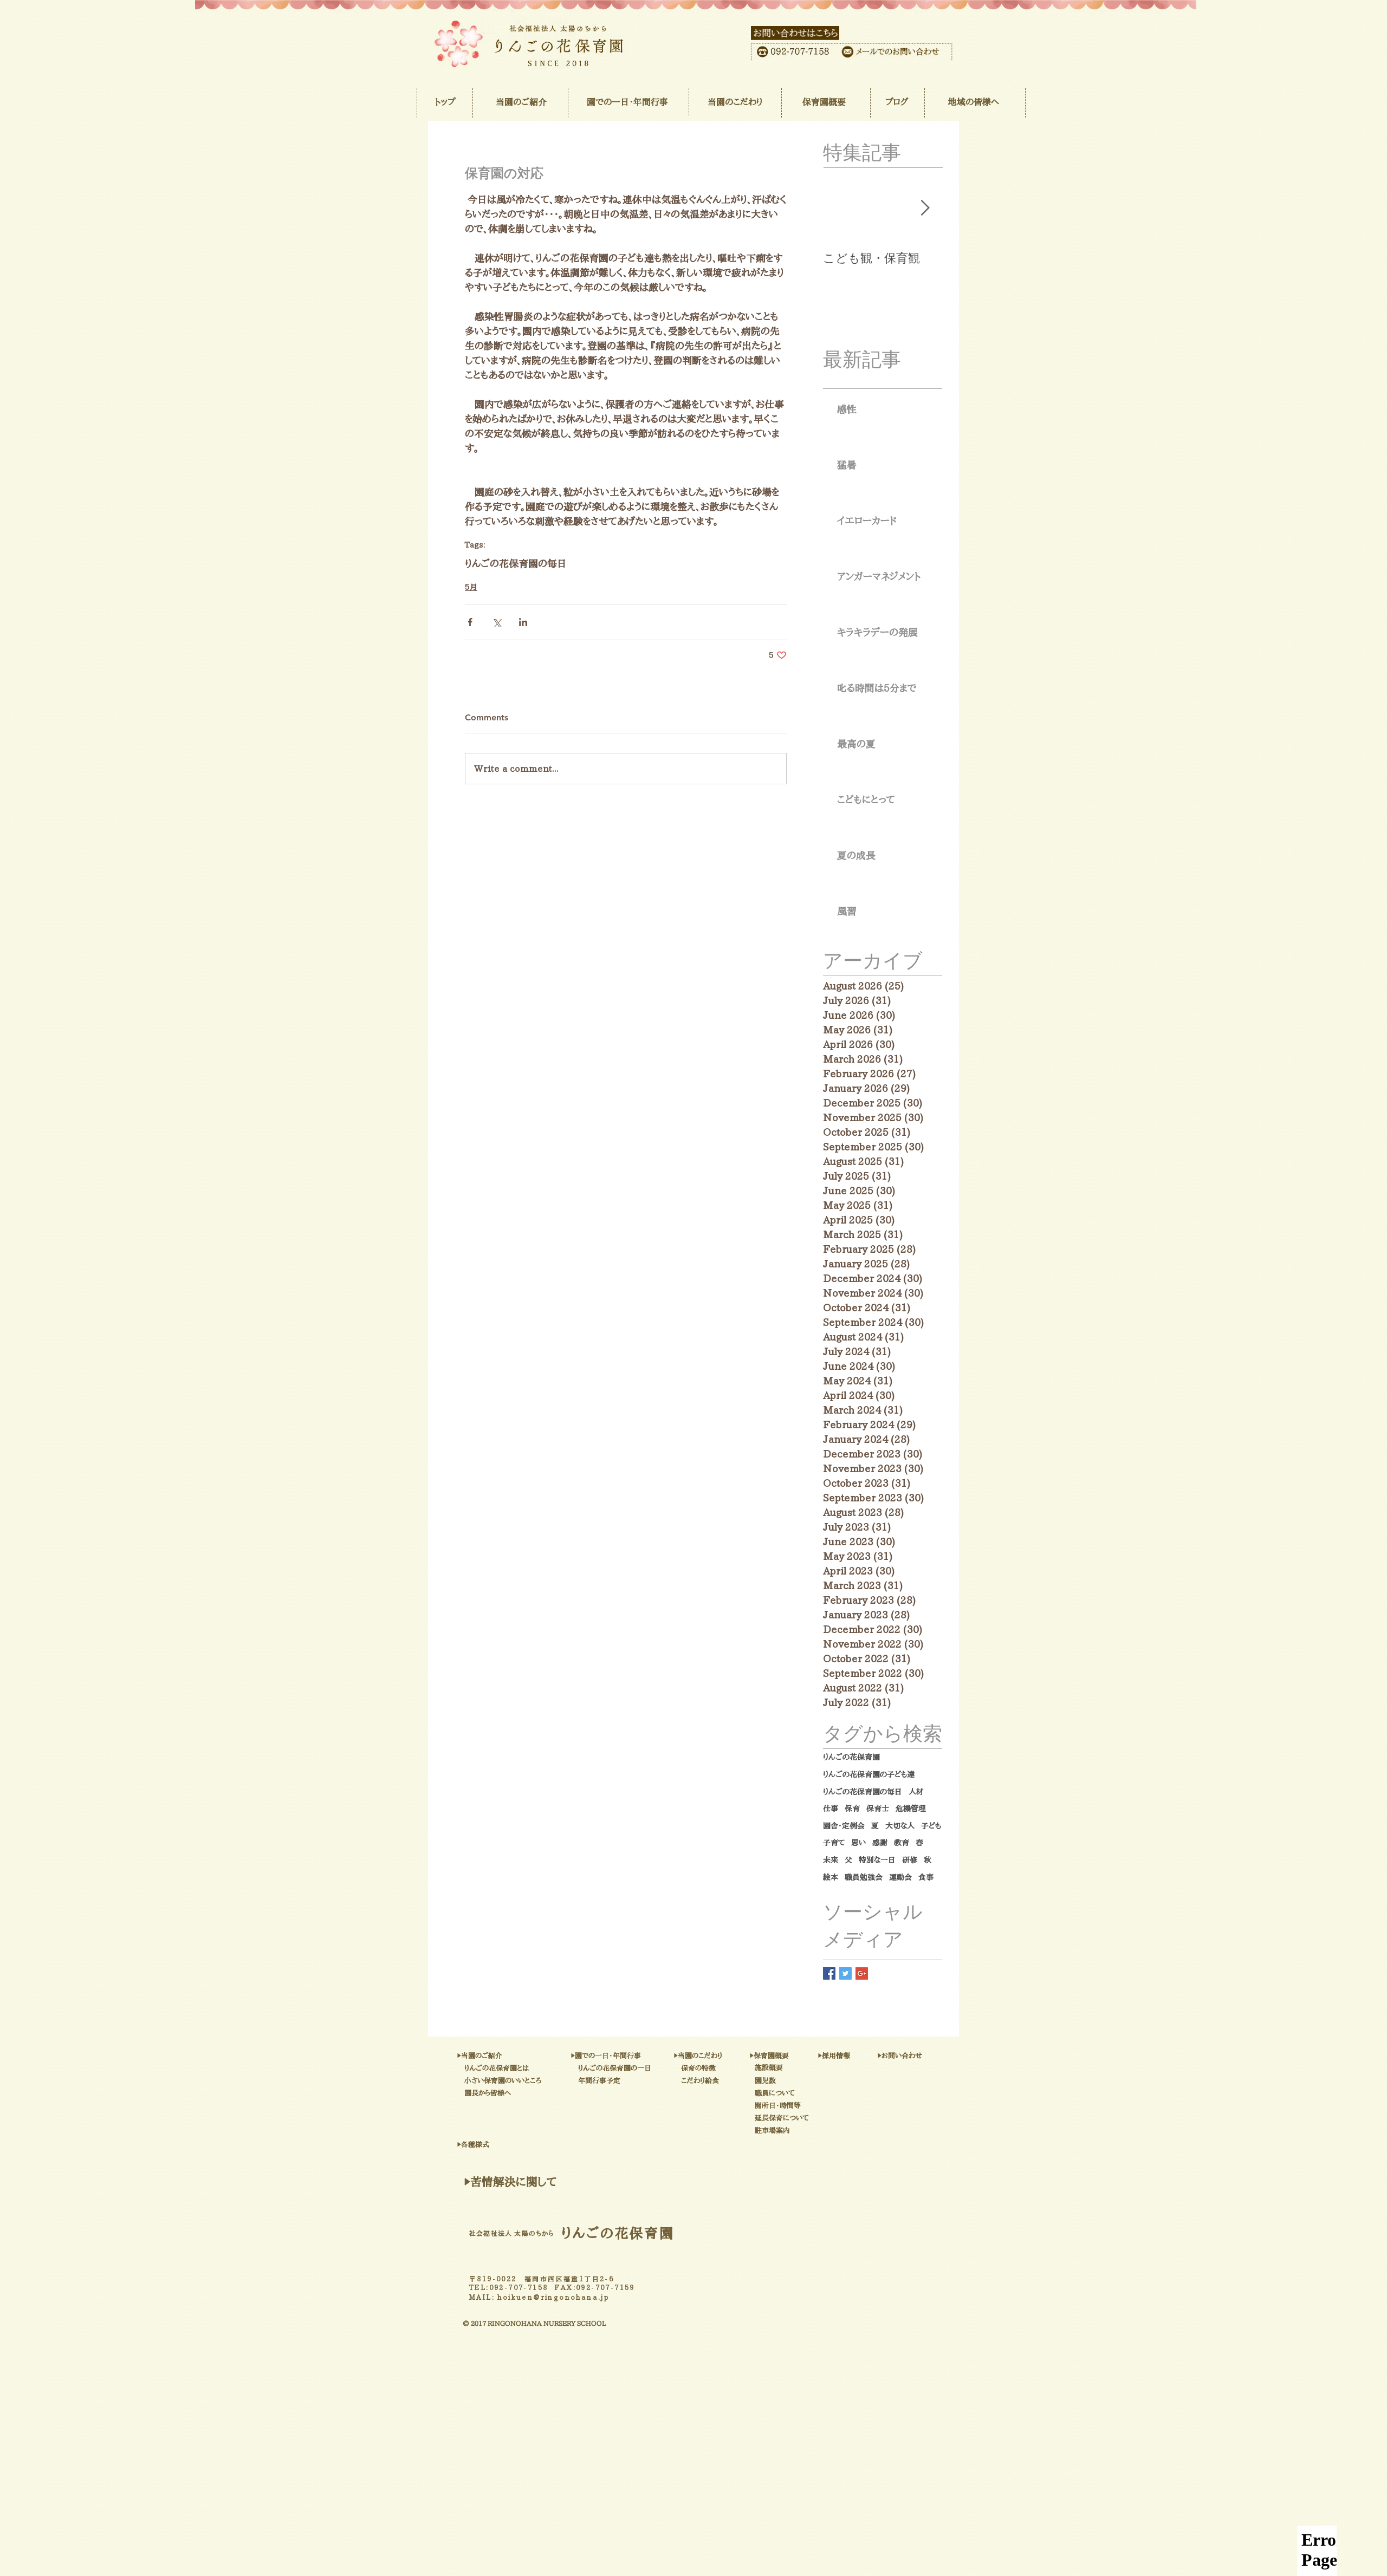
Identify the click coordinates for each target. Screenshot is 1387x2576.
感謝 (880, 1843)
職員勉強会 (864, 1877)
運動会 (900, 1877)
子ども (931, 1826)
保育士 (878, 1809)
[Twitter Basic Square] (845, 1973)
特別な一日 (877, 1860)
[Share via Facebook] (470, 622)
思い (858, 1843)
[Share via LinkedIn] (523, 622)
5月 (471, 587)
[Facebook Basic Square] (829, 1973)
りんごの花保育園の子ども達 (869, 1774)
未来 (831, 1860)
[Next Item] (925, 209)
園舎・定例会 (844, 1826)
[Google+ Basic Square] (862, 1973)
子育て (834, 1843)
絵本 (831, 1877)
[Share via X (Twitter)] (497, 622)
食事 (926, 1877)
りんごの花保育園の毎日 (516, 563)
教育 (902, 1843)
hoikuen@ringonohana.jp (553, 2297)
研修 (910, 1860)
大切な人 (900, 1826)
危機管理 (911, 1809)
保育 (852, 1809)
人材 (916, 1792)
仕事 (831, 1809)
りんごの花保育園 (851, 1757)
